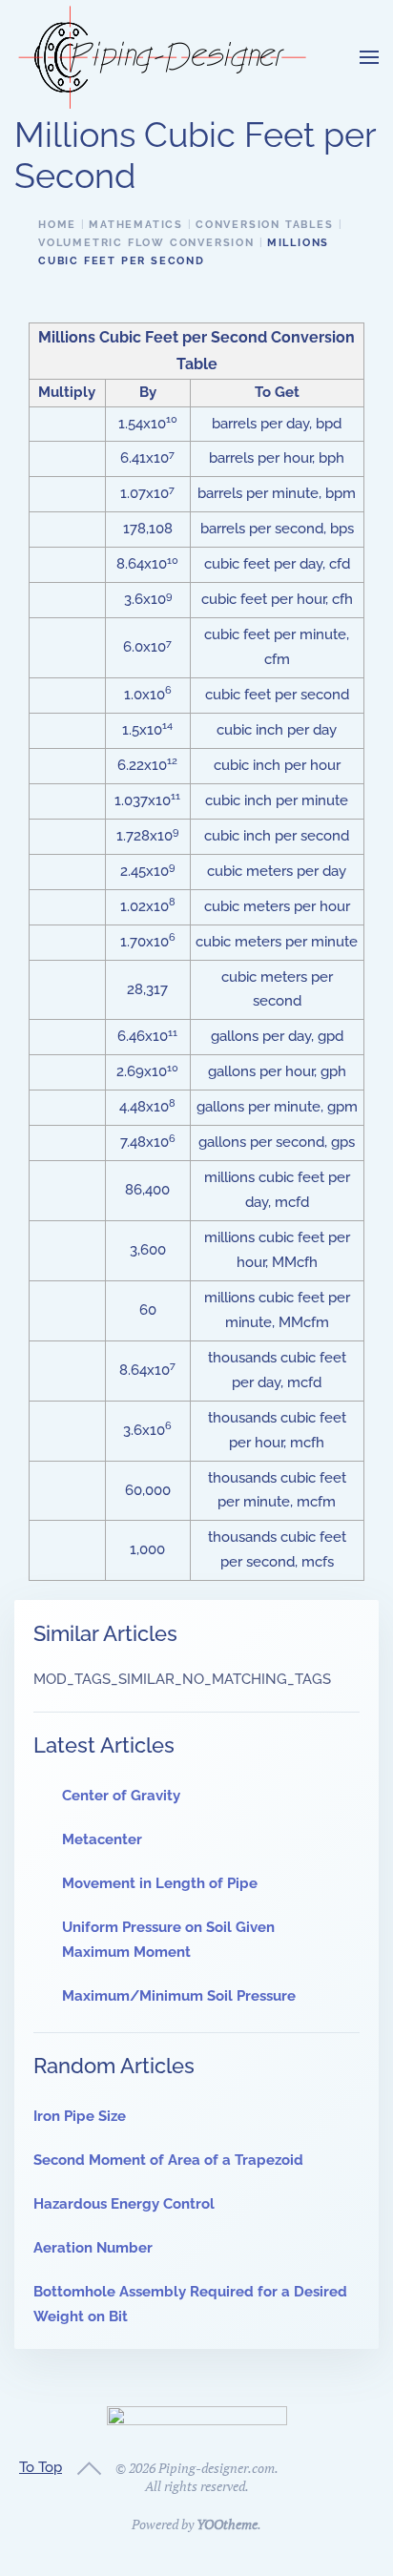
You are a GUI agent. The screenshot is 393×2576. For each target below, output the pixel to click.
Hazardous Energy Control (124, 2204)
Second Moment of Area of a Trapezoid (168, 2160)
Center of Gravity (121, 1796)
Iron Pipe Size (80, 2116)
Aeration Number (93, 2248)
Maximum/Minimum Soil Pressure (179, 1996)
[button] (369, 57)
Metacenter (102, 1839)
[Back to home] (162, 57)
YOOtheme (227, 2524)
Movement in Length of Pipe (160, 1883)
